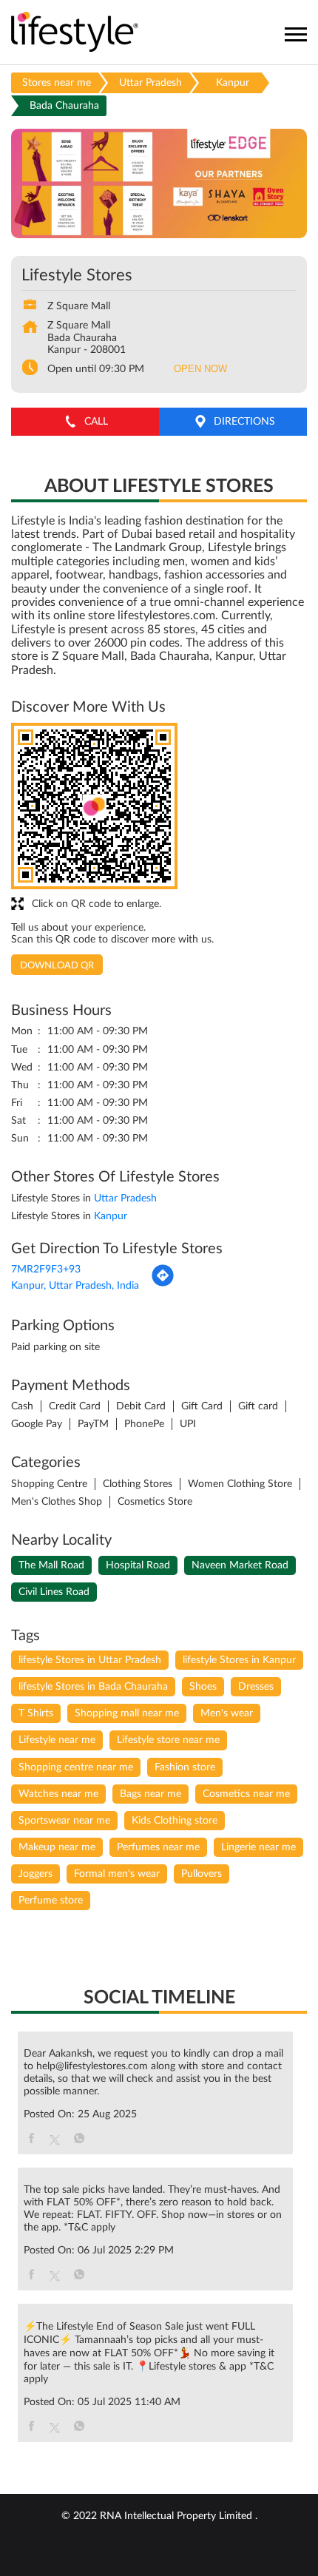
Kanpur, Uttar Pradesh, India (75, 1286)
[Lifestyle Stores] (75, 33)
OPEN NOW (200, 369)
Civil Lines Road (54, 1592)
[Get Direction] (163, 1284)
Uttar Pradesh (150, 83)
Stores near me (57, 83)
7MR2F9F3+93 (46, 1270)
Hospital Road (138, 1565)
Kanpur (233, 83)
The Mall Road (51, 1565)
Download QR (57, 966)
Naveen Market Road (240, 1565)
